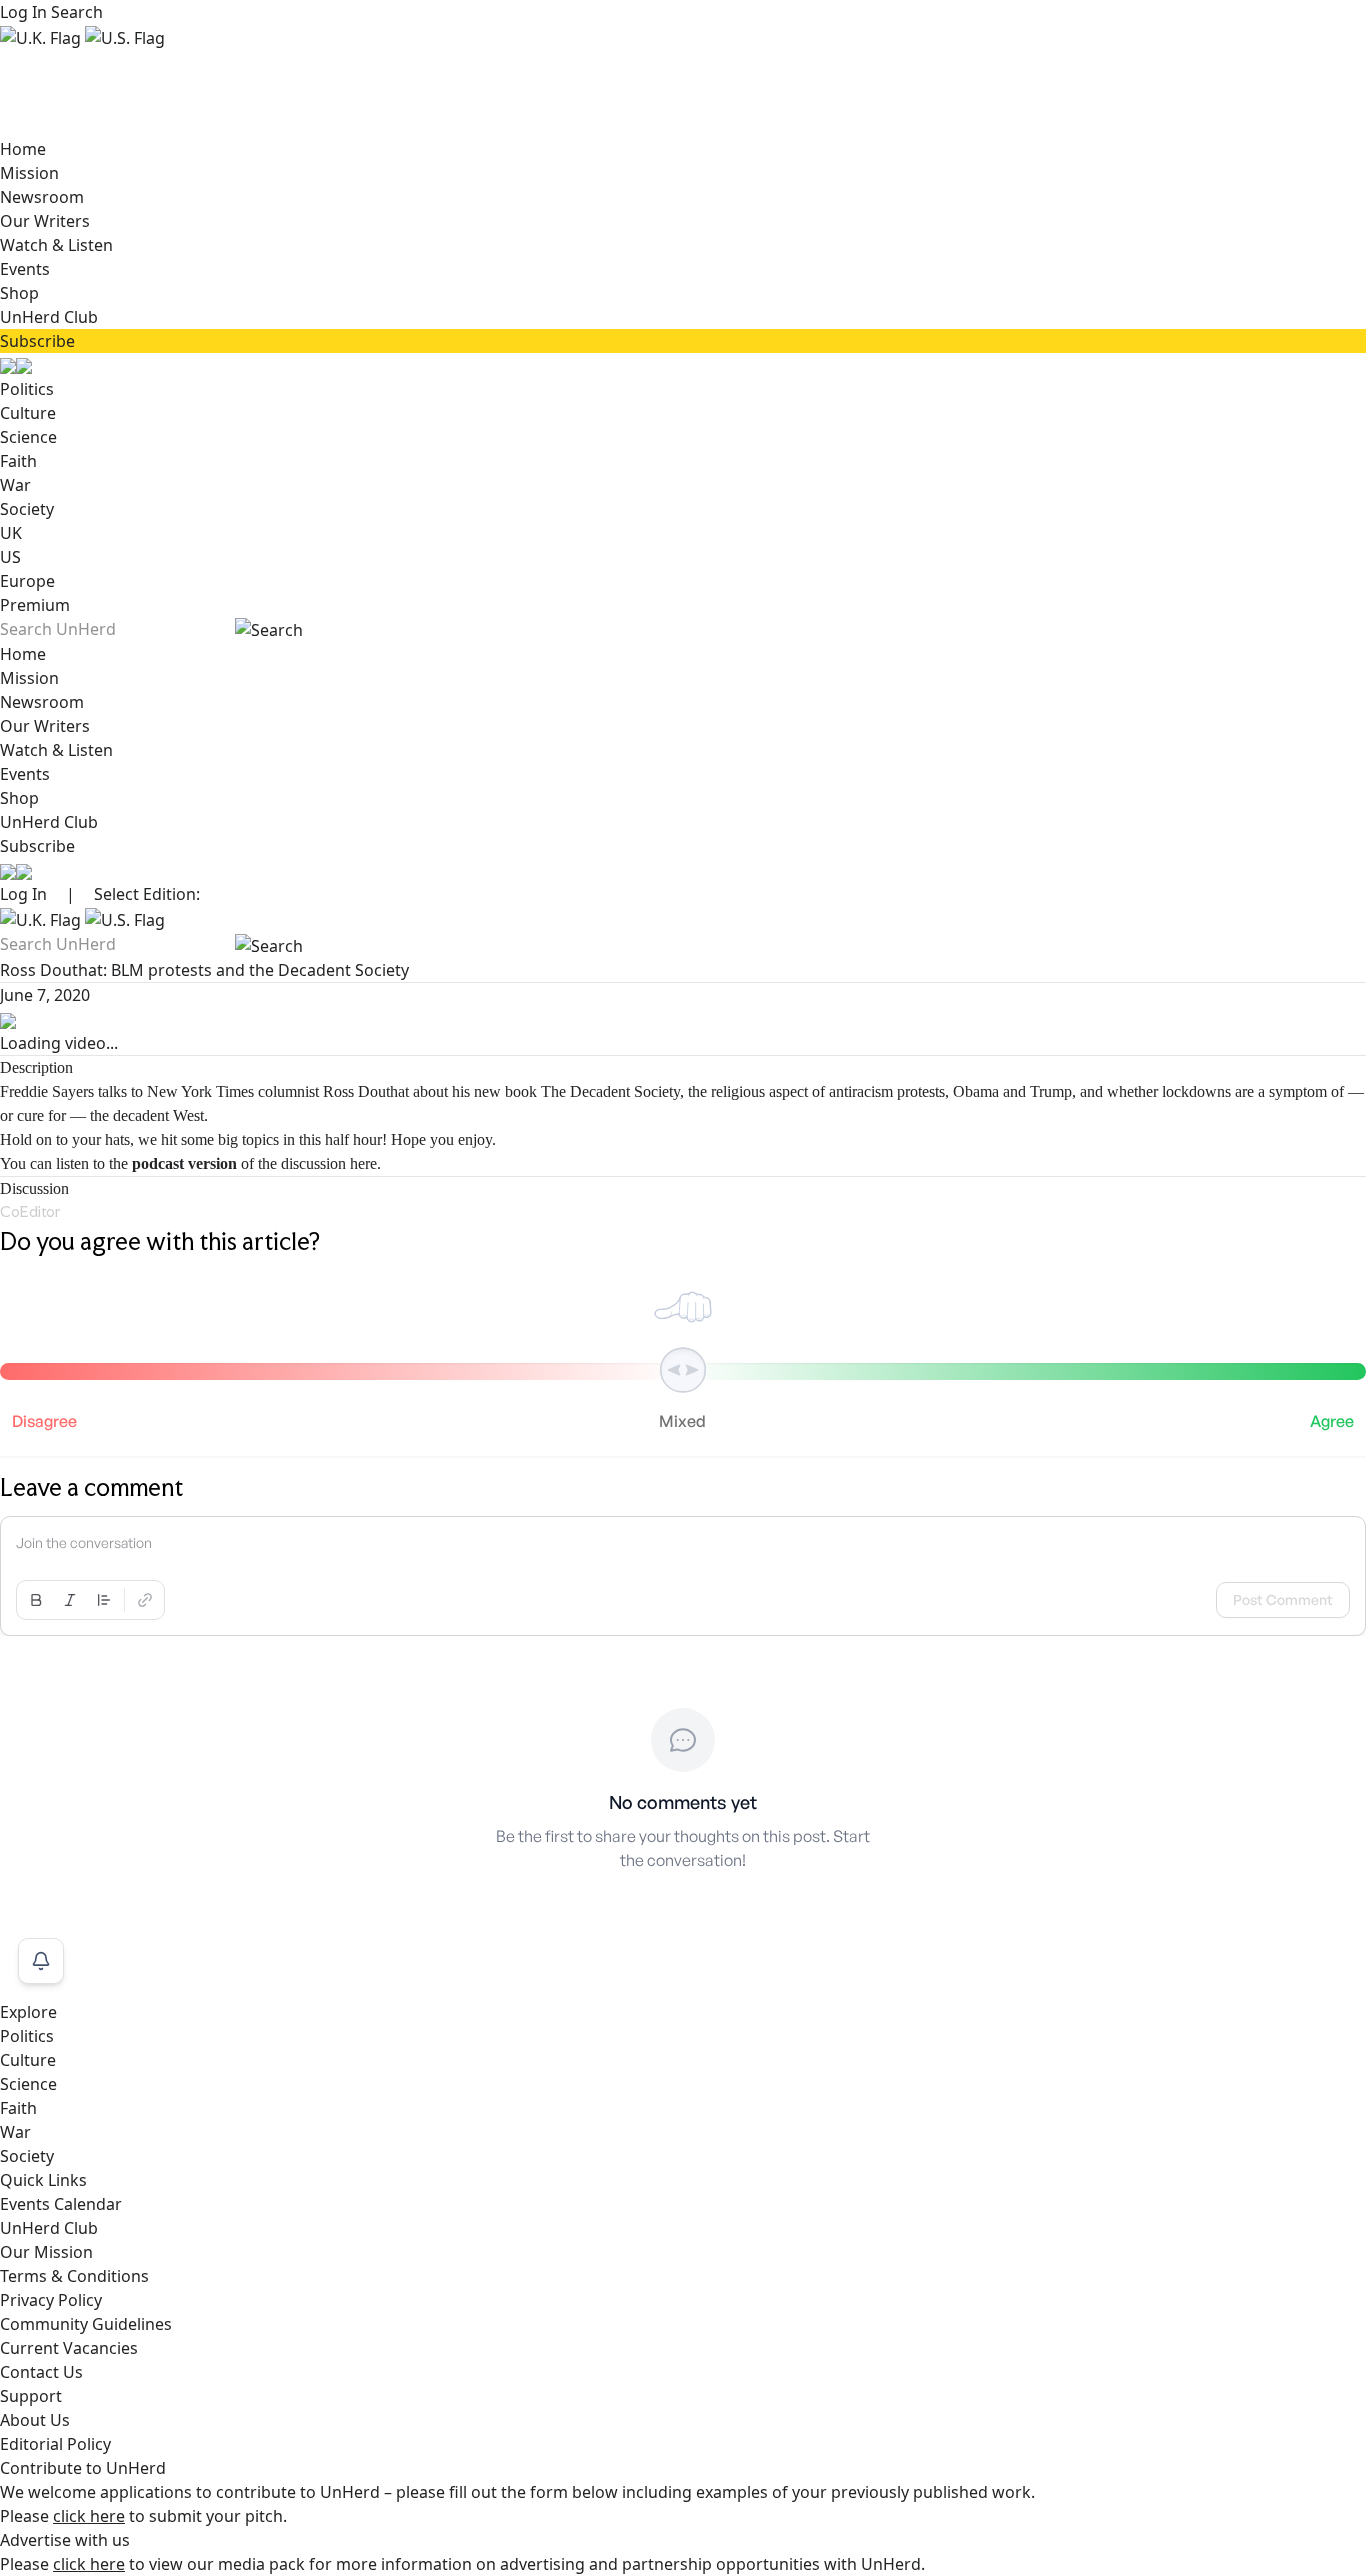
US (10, 557)
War (15, 485)
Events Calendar (61, 2204)
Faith (18, 461)
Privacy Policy (51, 2300)
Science (28, 437)
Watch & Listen (56, 245)
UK (11, 533)
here (363, 1163)
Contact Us (41, 2372)
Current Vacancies (69, 2348)
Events (25, 269)
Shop (19, 293)
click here (89, 2516)
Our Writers (45, 221)
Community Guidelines (86, 2324)
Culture (28, 413)
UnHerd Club (49, 317)
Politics (27, 389)
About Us (35, 2420)
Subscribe (37, 341)
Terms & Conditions (74, 2276)
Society (27, 509)
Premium (35, 605)
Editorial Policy (55, 2444)
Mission (29, 173)
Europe (27, 581)
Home (23, 149)
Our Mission (46, 2252)
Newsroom (42, 197)
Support (31, 2396)
